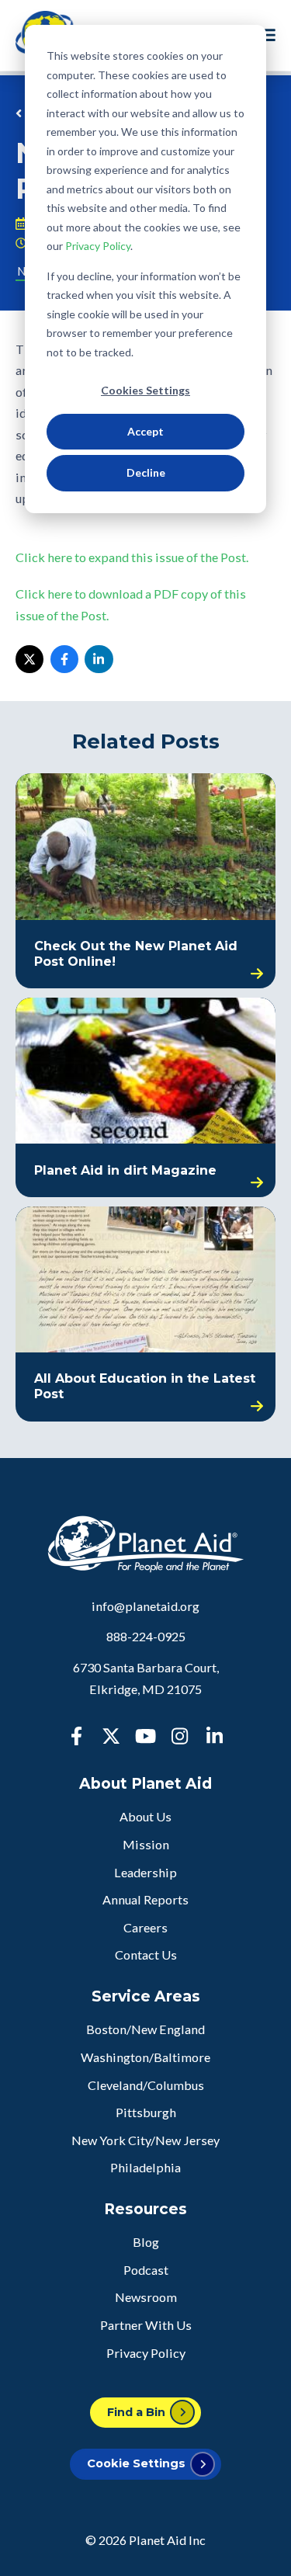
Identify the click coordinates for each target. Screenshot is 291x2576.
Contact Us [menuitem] (146, 1955)
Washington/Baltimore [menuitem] (145, 2057)
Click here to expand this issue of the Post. (132, 557)
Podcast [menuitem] (146, 2270)
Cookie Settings (136, 2463)
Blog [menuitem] (146, 2242)
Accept (145, 431)
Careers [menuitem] (145, 1927)
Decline (146, 472)
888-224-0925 (146, 1636)
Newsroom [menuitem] (146, 2297)
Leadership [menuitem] (145, 1872)
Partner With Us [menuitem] (146, 2325)
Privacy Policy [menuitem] (146, 2353)
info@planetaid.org (145, 1606)
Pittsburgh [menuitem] (146, 2112)
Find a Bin (136, 2412)
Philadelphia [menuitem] (145, 2167)
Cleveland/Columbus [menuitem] (146, 2085)
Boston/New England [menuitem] (145, 2029)
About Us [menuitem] (145, 1816)
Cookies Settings (145, 390)
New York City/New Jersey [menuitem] (145, 2140)
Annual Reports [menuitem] (145, 1899)
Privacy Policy (98, 246)
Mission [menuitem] (146, 1844)
